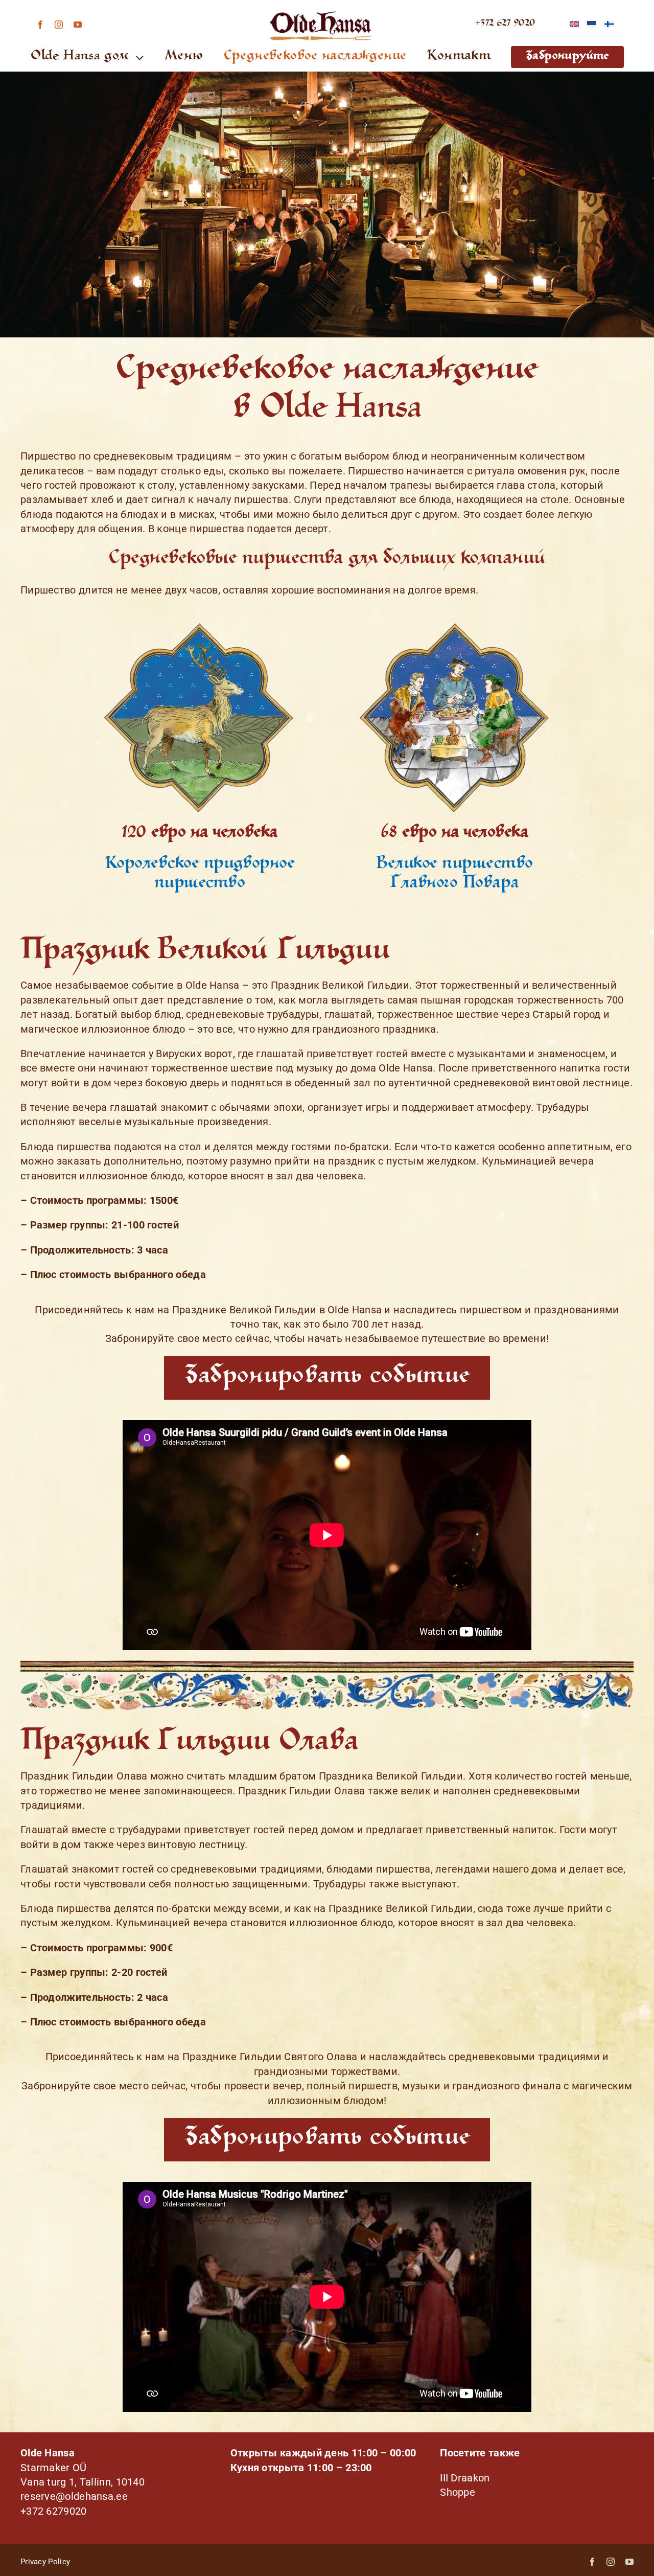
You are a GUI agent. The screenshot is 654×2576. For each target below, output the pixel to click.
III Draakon (465, 2478)
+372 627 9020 (505, 24)
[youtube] (78, 25)
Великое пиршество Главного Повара (454, 874)
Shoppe (458, 2492)
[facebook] (40, 25)
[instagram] (59, 25)
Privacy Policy (45, 2562)
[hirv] (199, 623)
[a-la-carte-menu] (455, 623)
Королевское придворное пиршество (200, 874)
